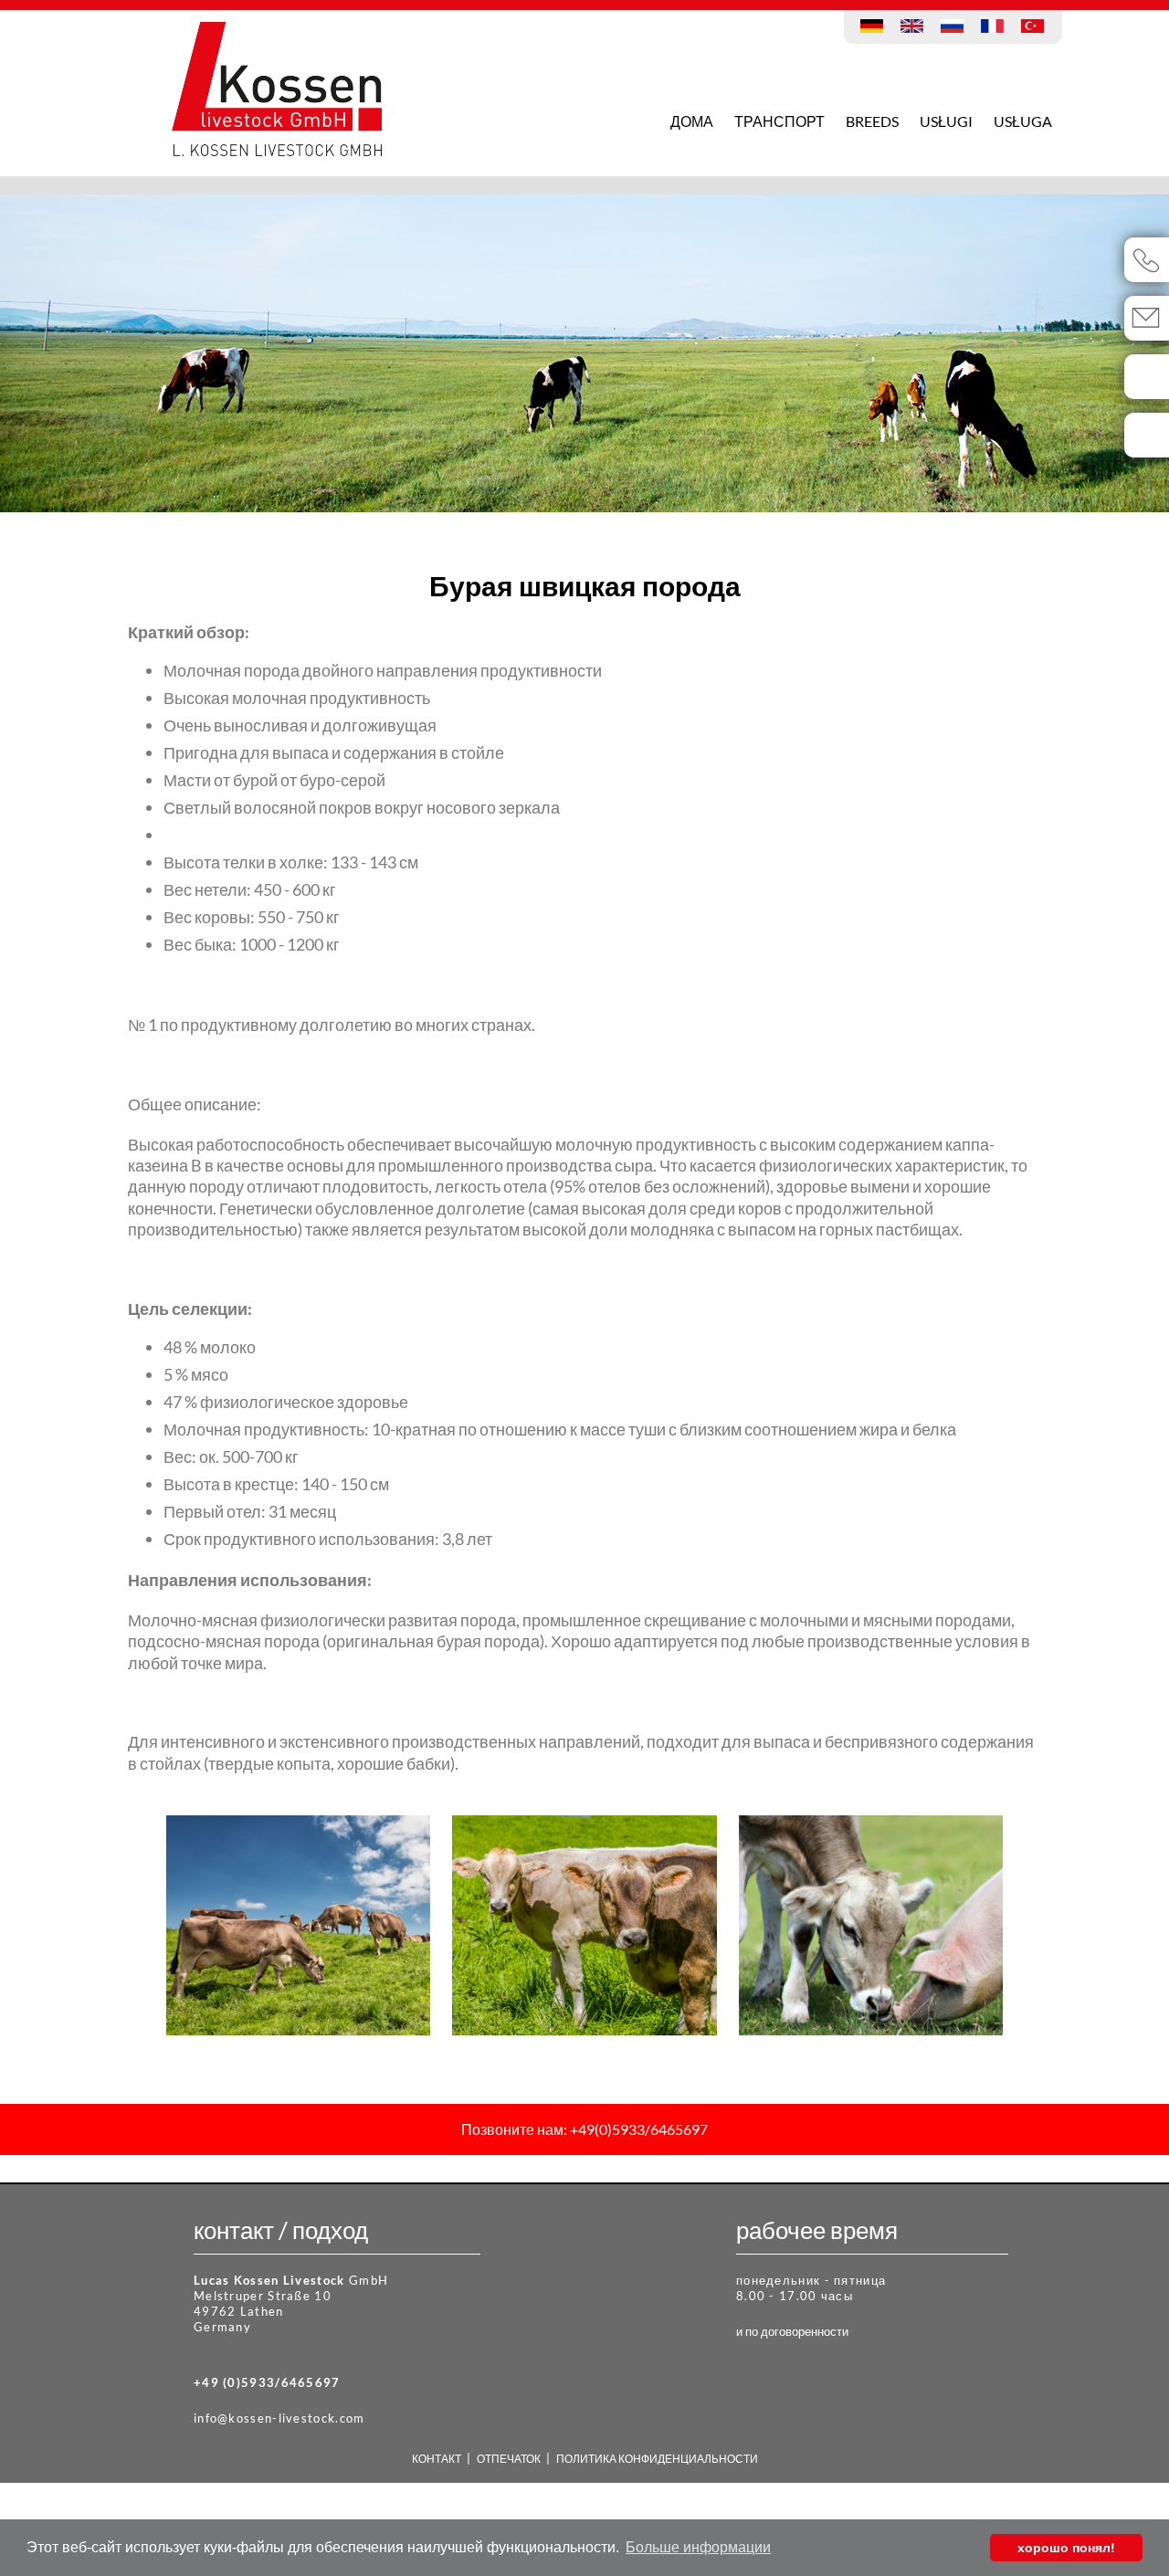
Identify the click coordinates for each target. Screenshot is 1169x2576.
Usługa (1023, 121)
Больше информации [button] (698, 2547)
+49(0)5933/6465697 (637, 2129)
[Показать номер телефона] (1147, 260)
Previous (169, 358)
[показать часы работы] (1147, 435)
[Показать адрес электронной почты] (1147, 318)
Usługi (946, 121)
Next (1000, 358)
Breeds (872, 121)
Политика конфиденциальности (791, 19)
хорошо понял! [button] (1066, 2548)
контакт (569, 19)
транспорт (779, 121)
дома (692, 121)
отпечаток (642, 19)
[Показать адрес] (1147, 377)
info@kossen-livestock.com (279, 2418)
